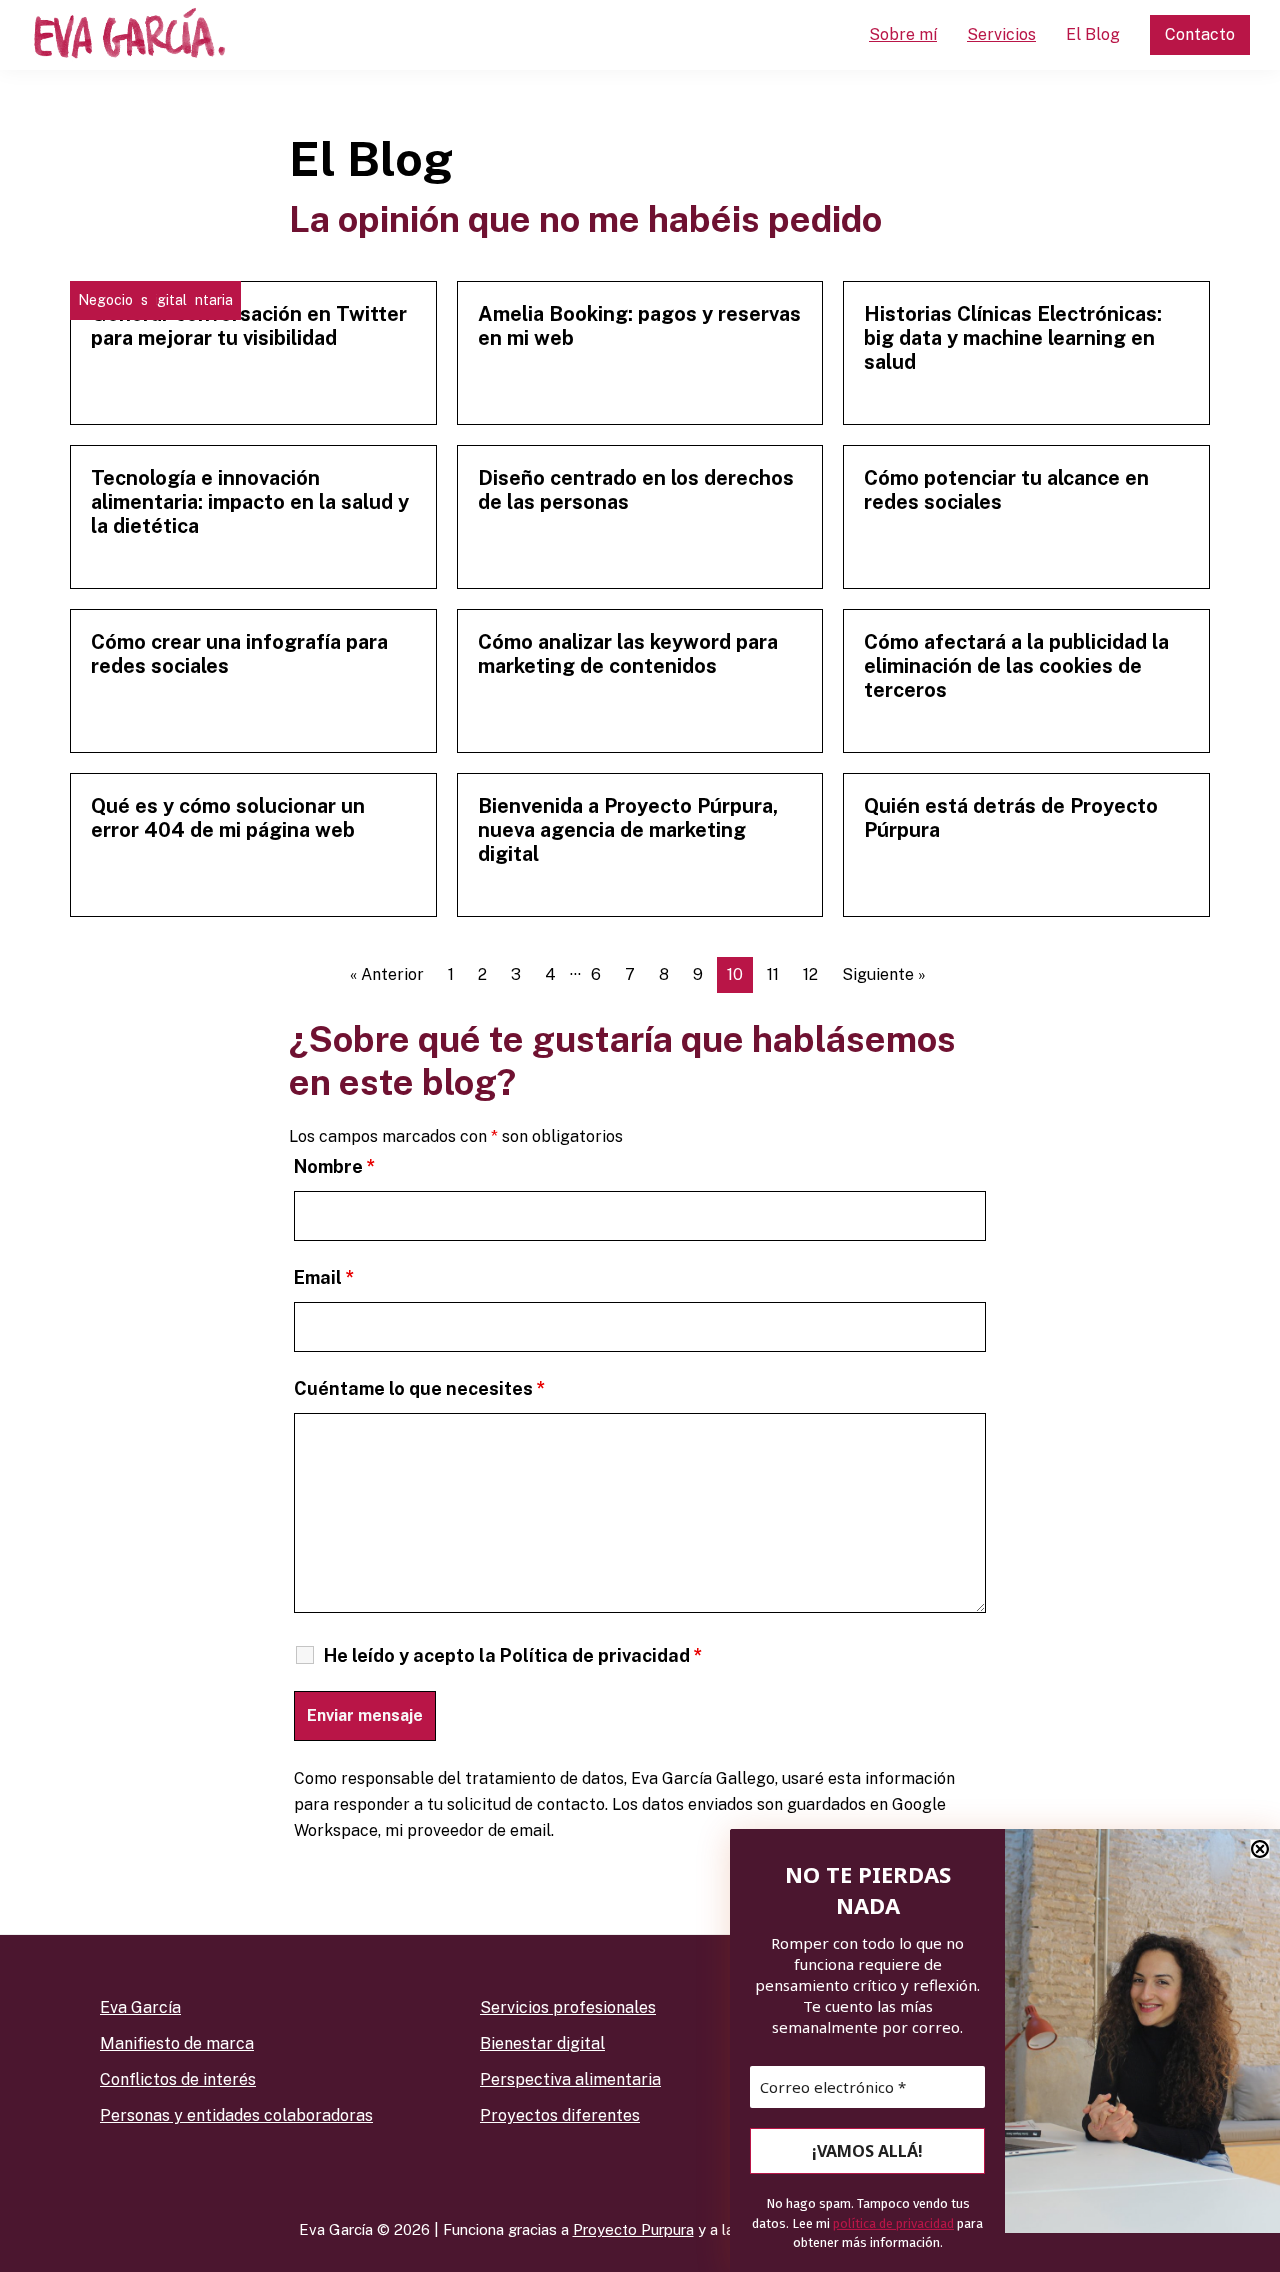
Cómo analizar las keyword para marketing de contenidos (628, 654)
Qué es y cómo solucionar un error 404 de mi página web (228, 818)
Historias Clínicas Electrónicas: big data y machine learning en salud (1013, 338)
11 (773, 974)
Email (324, 1277)
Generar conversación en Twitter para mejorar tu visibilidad (249, 326)
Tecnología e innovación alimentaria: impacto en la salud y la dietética (250, 502)
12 (810, 974)
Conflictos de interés (178, 2079)
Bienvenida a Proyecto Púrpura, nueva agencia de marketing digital (628, 830)
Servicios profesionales (568, 2007)
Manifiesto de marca (177, 2043)
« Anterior (387, 974)
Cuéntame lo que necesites (420, 1388)
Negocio (105, 300)
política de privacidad (893, 2223)
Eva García (140, 2007)
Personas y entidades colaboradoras (236, 2115)
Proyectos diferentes (560, 2115)
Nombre (335, 1166)
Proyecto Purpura (633, 2229)
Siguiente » (884, 974)
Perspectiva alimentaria (570, 2079)
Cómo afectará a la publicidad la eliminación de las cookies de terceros (1016, 666)
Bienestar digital (542, 2043)
